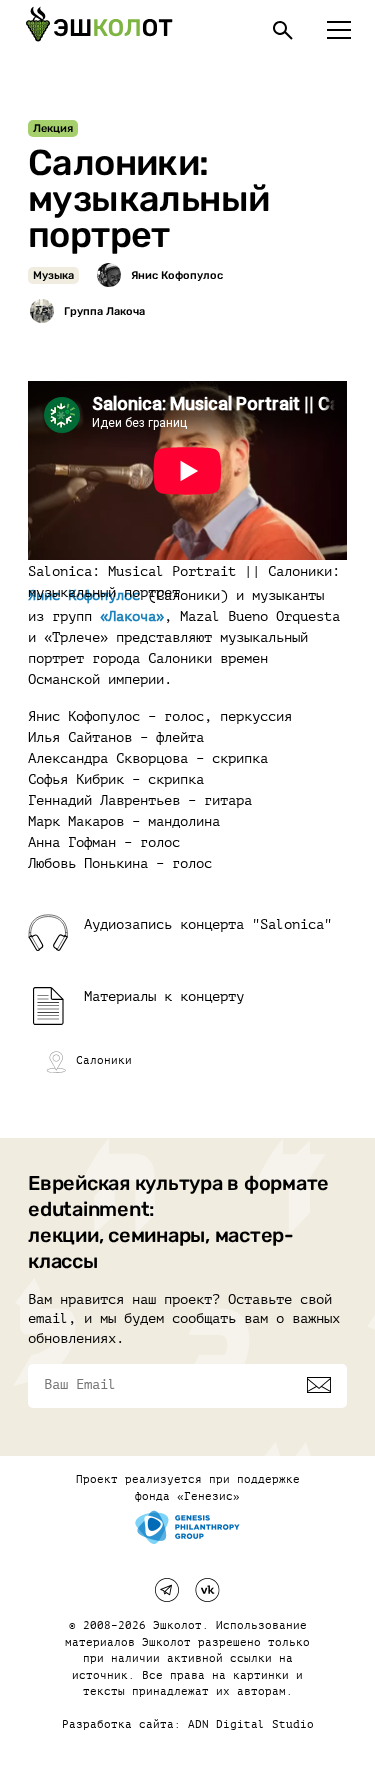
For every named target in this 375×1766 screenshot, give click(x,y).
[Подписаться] (319, 1385)
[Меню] (339, 30)
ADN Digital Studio (251, 1724)
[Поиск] (283, 30)
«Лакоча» (132, 616)
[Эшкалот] (99, 30)
